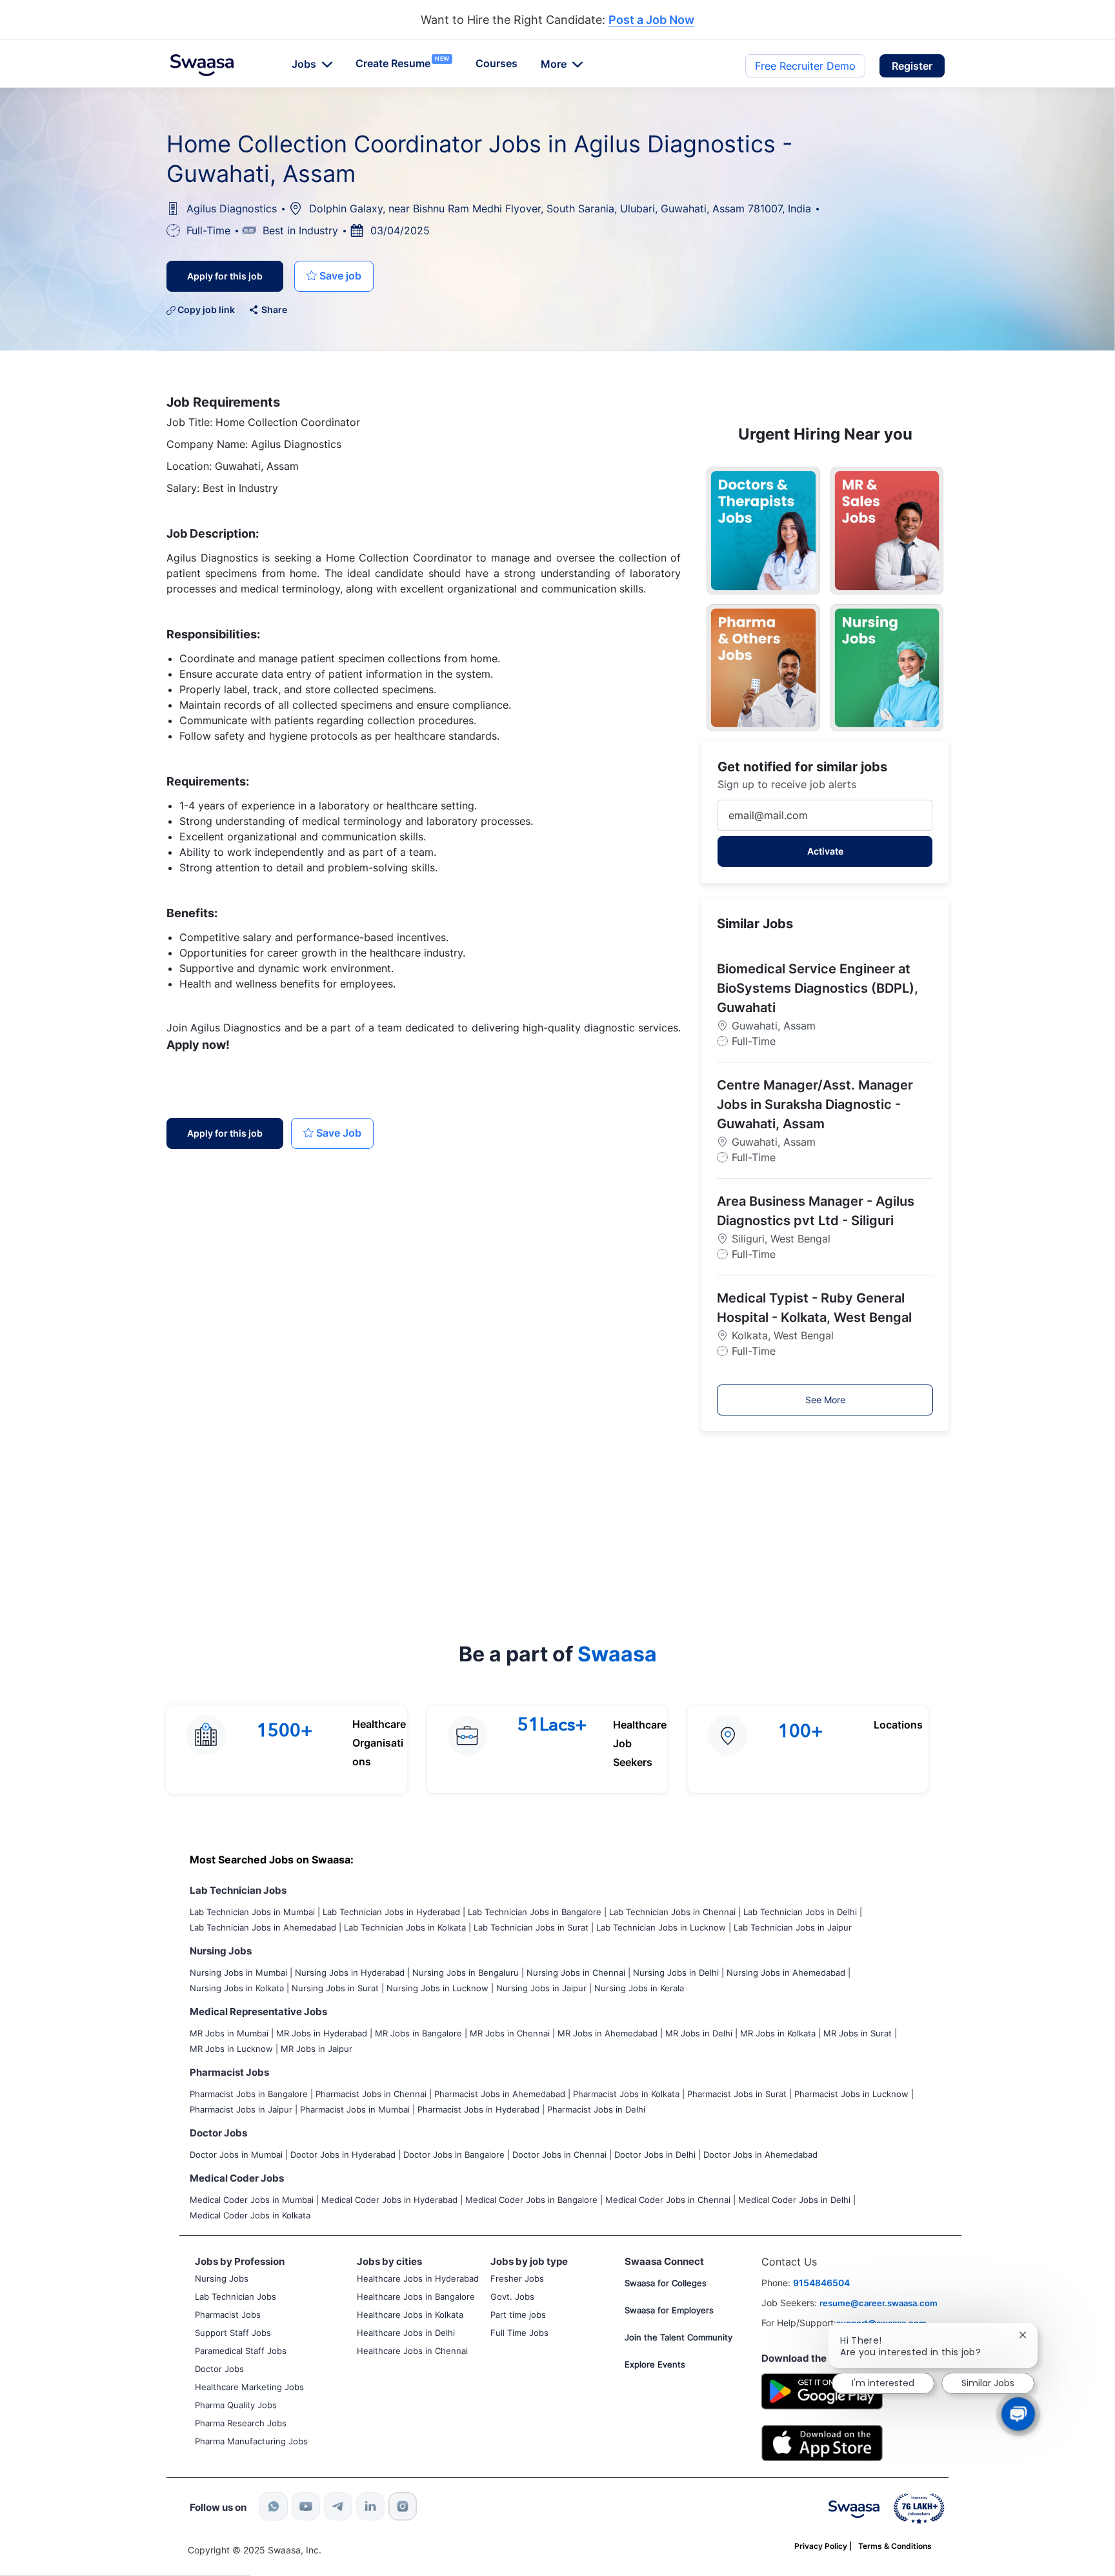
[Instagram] (403, 2506)
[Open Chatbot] (1018, 2414)
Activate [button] (825, 851)
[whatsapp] (274, 2506)
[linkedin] (370, 2506)
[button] (912, 66)
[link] (202, 65)
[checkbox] (334, 276)
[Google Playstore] (822, 2390)
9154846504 (821, 2283)
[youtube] (306, 2506)
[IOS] (822, 2442)
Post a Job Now (651, 20)
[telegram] (338, 2506)
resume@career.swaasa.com (879, 2303)
